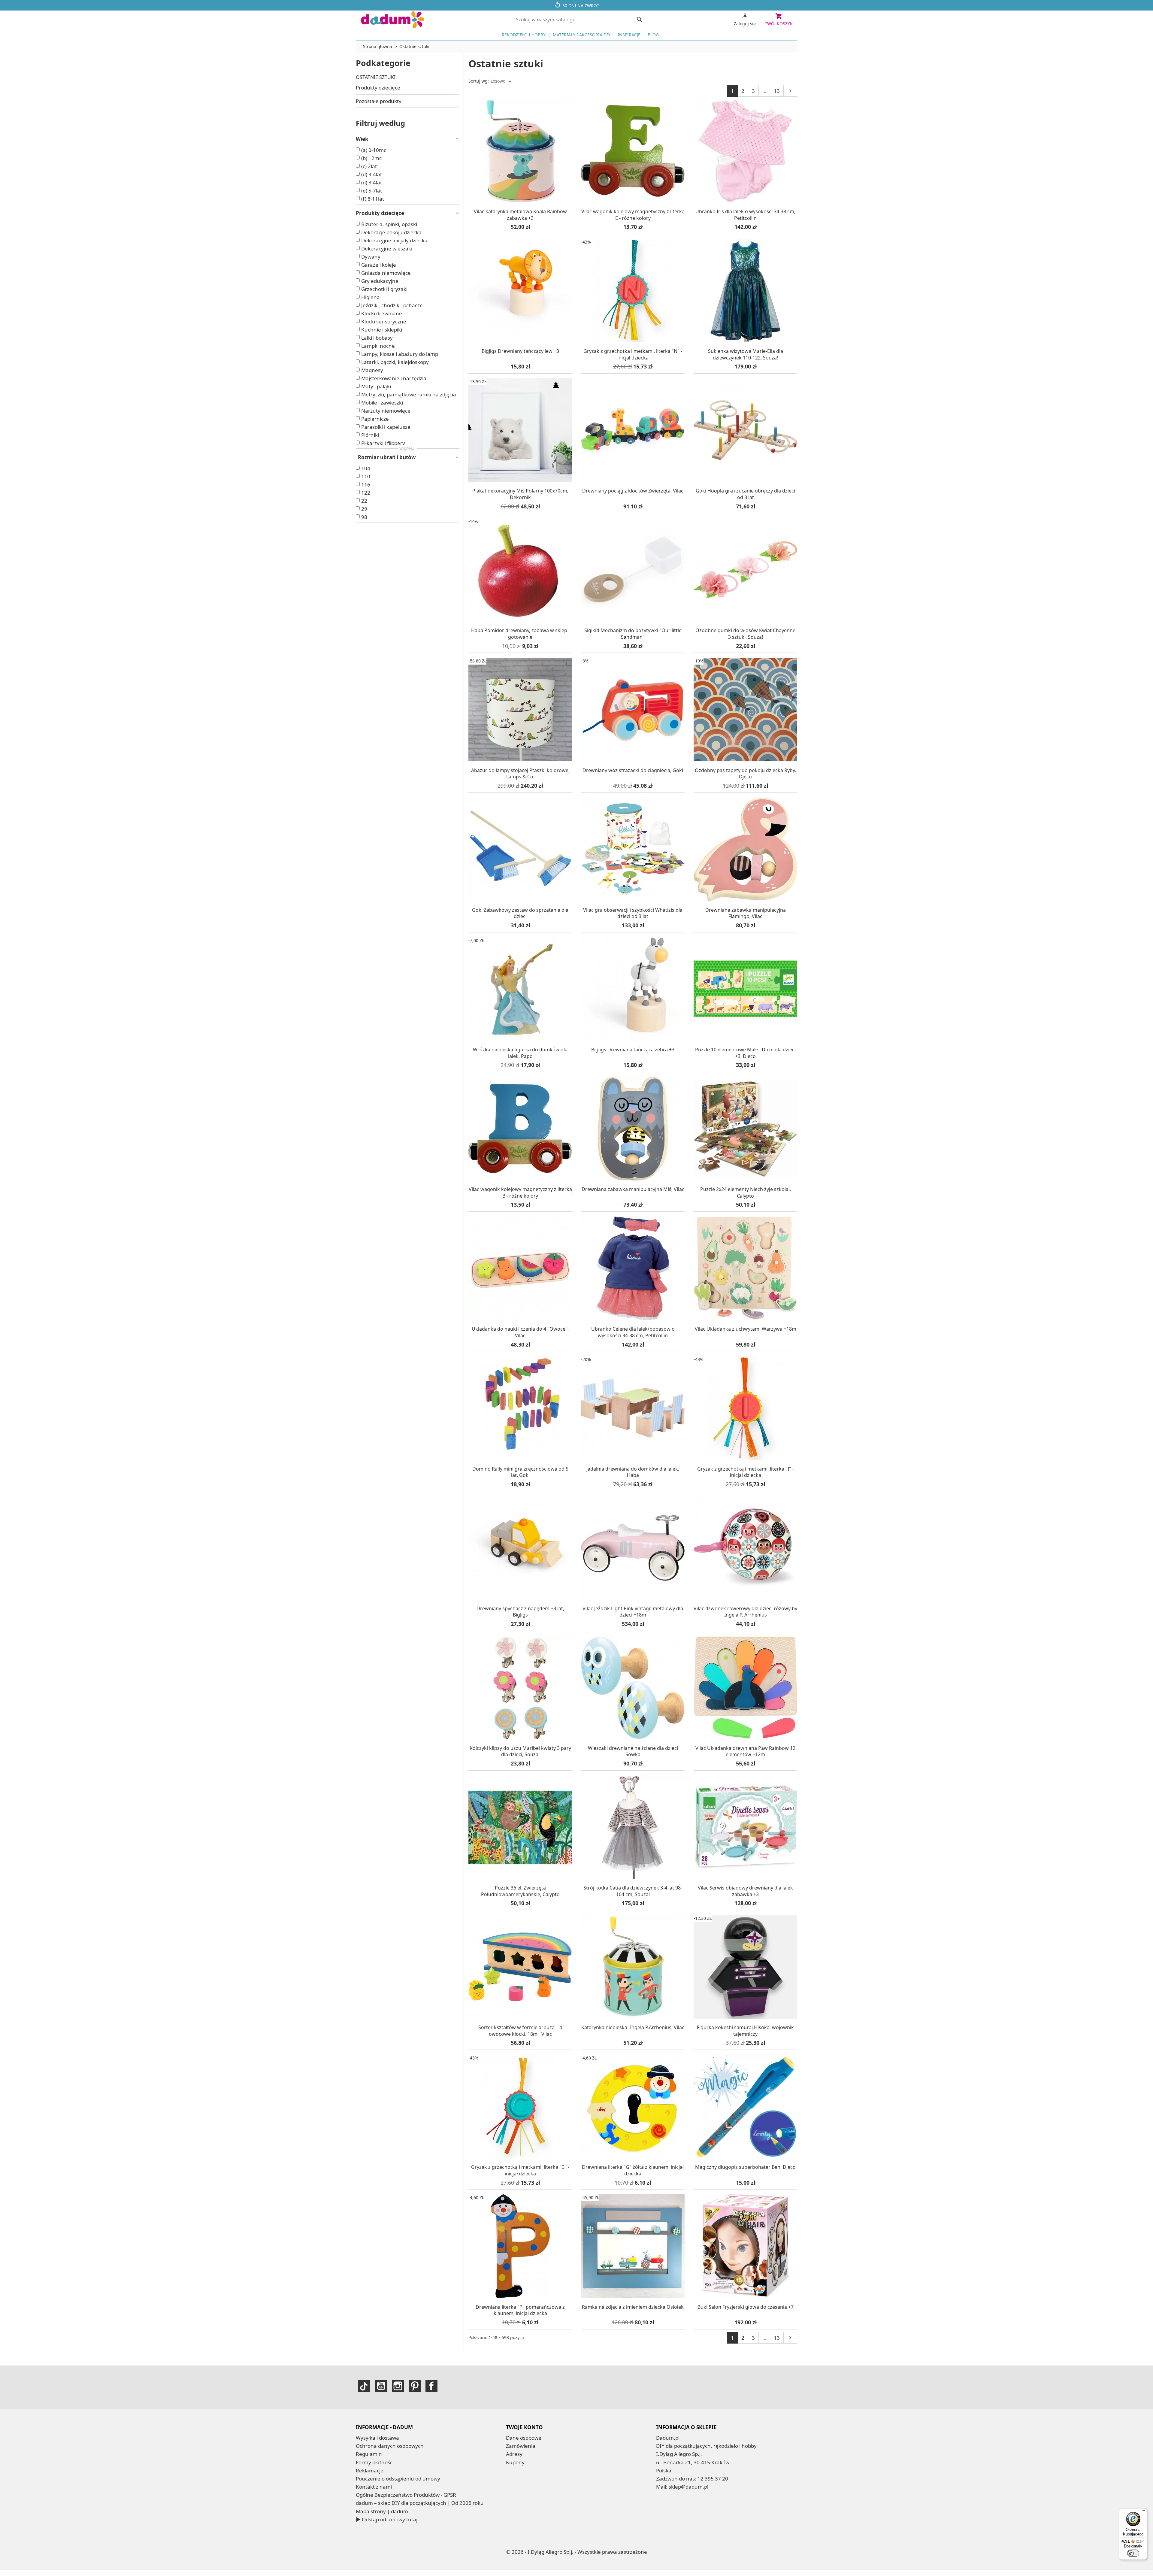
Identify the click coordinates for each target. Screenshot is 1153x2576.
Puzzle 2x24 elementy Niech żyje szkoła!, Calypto (746, 1193)
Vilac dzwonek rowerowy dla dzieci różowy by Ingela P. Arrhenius (745, 1612)
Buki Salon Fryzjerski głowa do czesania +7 (746, 2307)
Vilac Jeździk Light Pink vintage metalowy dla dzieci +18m (633, 1612)
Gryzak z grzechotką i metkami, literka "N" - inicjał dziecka (633, 354)
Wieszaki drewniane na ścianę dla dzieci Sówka (633, 1751)
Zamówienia (521, 2446)
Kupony (515, 2462)
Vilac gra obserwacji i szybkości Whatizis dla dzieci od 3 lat (633, 913)
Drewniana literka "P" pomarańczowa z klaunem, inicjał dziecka (520, 2310)
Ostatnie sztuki (376, 77)
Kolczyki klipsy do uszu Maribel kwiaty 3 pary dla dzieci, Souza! (520, 1751)
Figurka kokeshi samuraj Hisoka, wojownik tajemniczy (745, 2031)
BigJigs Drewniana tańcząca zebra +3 (633, 1050)
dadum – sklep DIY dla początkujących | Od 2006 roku (420, 2503)
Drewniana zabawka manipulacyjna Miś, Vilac (633, 1189)
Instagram (398, 2386)
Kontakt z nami (374, 2487)
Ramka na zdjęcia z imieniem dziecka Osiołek (633, 2307)
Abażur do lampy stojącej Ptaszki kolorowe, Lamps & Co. (520, 774)
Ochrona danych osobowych (390, 2446)
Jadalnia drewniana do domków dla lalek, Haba (633, 1472)
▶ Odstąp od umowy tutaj (387, 2519)
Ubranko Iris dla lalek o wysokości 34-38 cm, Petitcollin (745, 215)
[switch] (1133, 2553)
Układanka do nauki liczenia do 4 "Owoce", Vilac (520, 1332)
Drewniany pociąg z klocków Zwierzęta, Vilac (633, 491)
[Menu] (1143, 2512)
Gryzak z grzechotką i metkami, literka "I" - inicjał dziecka (746, 1472)
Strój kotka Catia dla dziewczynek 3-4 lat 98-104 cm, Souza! (633, 1891)
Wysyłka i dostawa (377, 2438)
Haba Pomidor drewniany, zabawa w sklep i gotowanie (520, 634)
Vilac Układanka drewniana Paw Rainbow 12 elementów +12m (745, 1751)
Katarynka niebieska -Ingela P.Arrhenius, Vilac (633, 2027)
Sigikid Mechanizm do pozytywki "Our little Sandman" (633, 634)
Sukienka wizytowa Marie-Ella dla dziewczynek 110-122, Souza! (746, 354)
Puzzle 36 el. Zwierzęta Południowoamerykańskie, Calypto (520, 1891)
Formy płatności (375, 2462)
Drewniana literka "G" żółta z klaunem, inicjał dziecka (633, 2170)
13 (777, 91)
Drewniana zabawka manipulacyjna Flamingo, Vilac (746, 913)
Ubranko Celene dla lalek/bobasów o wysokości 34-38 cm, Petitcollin (633, 1332)
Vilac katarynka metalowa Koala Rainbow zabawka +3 (520, 215)
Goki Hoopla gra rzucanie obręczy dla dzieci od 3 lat (745, 494)
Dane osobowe (524, 2438)
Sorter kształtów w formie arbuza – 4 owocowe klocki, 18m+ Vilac (520, 2031)
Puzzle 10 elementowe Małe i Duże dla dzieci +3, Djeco (745, 1053)
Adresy (514, 2454)
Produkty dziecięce (378, 88)
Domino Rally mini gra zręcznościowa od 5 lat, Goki (520, 1472)
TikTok (364, 2386)
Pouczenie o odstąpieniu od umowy (398, 2479)
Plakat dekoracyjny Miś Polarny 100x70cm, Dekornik (520, 494)
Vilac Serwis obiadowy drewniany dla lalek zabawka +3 (745, 1891)
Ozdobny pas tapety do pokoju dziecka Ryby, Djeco (745, 774)
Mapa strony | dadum (382, 2511)
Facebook (431, 2386)
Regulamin (369, 2454)
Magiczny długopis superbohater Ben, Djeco (745, 2167)
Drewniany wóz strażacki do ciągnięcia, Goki (633, 770)
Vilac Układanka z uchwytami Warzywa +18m (746, 1329)
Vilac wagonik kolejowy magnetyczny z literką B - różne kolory (520, 1193)
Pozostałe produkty (379, 101)
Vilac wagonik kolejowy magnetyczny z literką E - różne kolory (633, 215)
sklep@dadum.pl (688, 2487)
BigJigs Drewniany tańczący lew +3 (520, 351)
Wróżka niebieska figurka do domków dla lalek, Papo (520, 1053)
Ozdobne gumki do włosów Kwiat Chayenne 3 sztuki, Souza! (745, 634)
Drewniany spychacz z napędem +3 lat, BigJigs (520, 1612)
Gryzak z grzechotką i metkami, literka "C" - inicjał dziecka (520, 2170)
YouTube (381, 2386)
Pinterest (415, 2386)
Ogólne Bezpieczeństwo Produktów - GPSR (406, 2495)
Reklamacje (370, 2470)
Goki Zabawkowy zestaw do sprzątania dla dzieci (520, 913)
